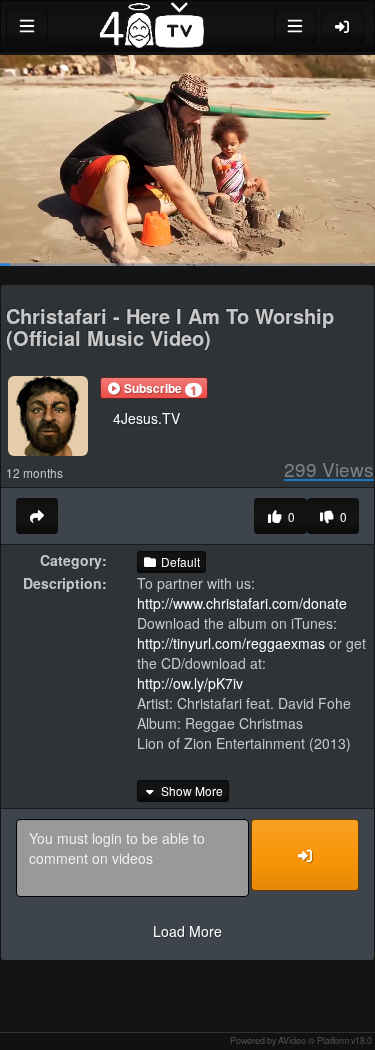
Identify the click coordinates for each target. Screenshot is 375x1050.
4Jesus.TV (146, 418)
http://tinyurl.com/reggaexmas (231, 643)
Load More (187, 931)
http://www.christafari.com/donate (242, 603)
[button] (154, 388)
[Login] (343, 26)
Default (179, 561)
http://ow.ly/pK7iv (190, 683)
